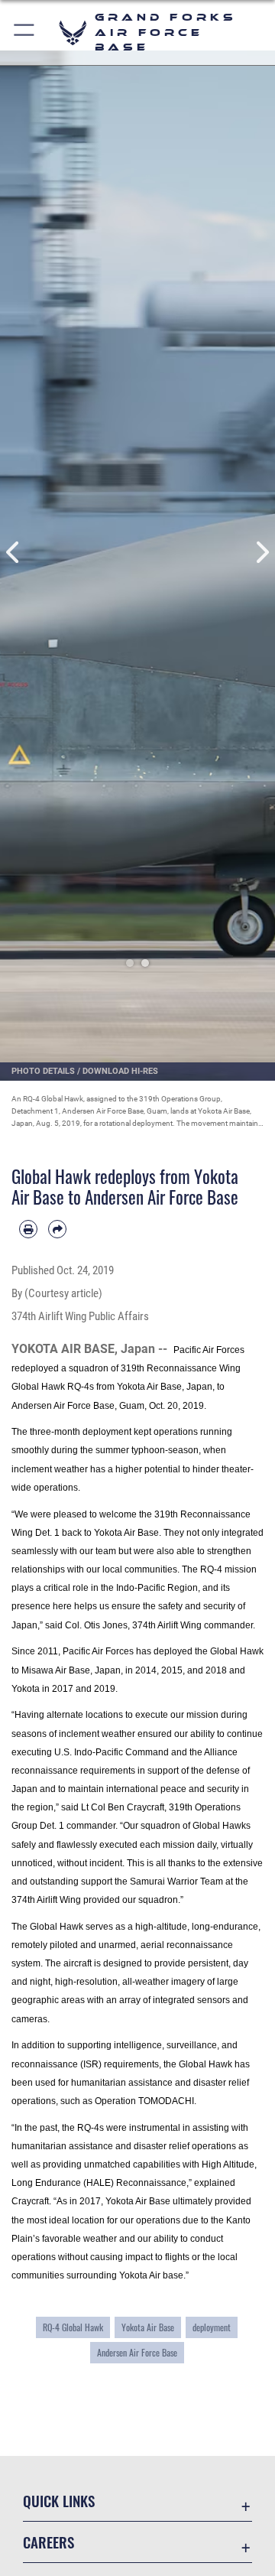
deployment (212, 2327)
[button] (25, 33)
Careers (49, 2542)
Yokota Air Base (148, 2327)
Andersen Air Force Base (137, 2352)
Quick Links (59, 2501)
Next (261, 552)
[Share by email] (57, 1229)
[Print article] (28, 1229)
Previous (14, 552)
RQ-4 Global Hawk (73, 2327)
